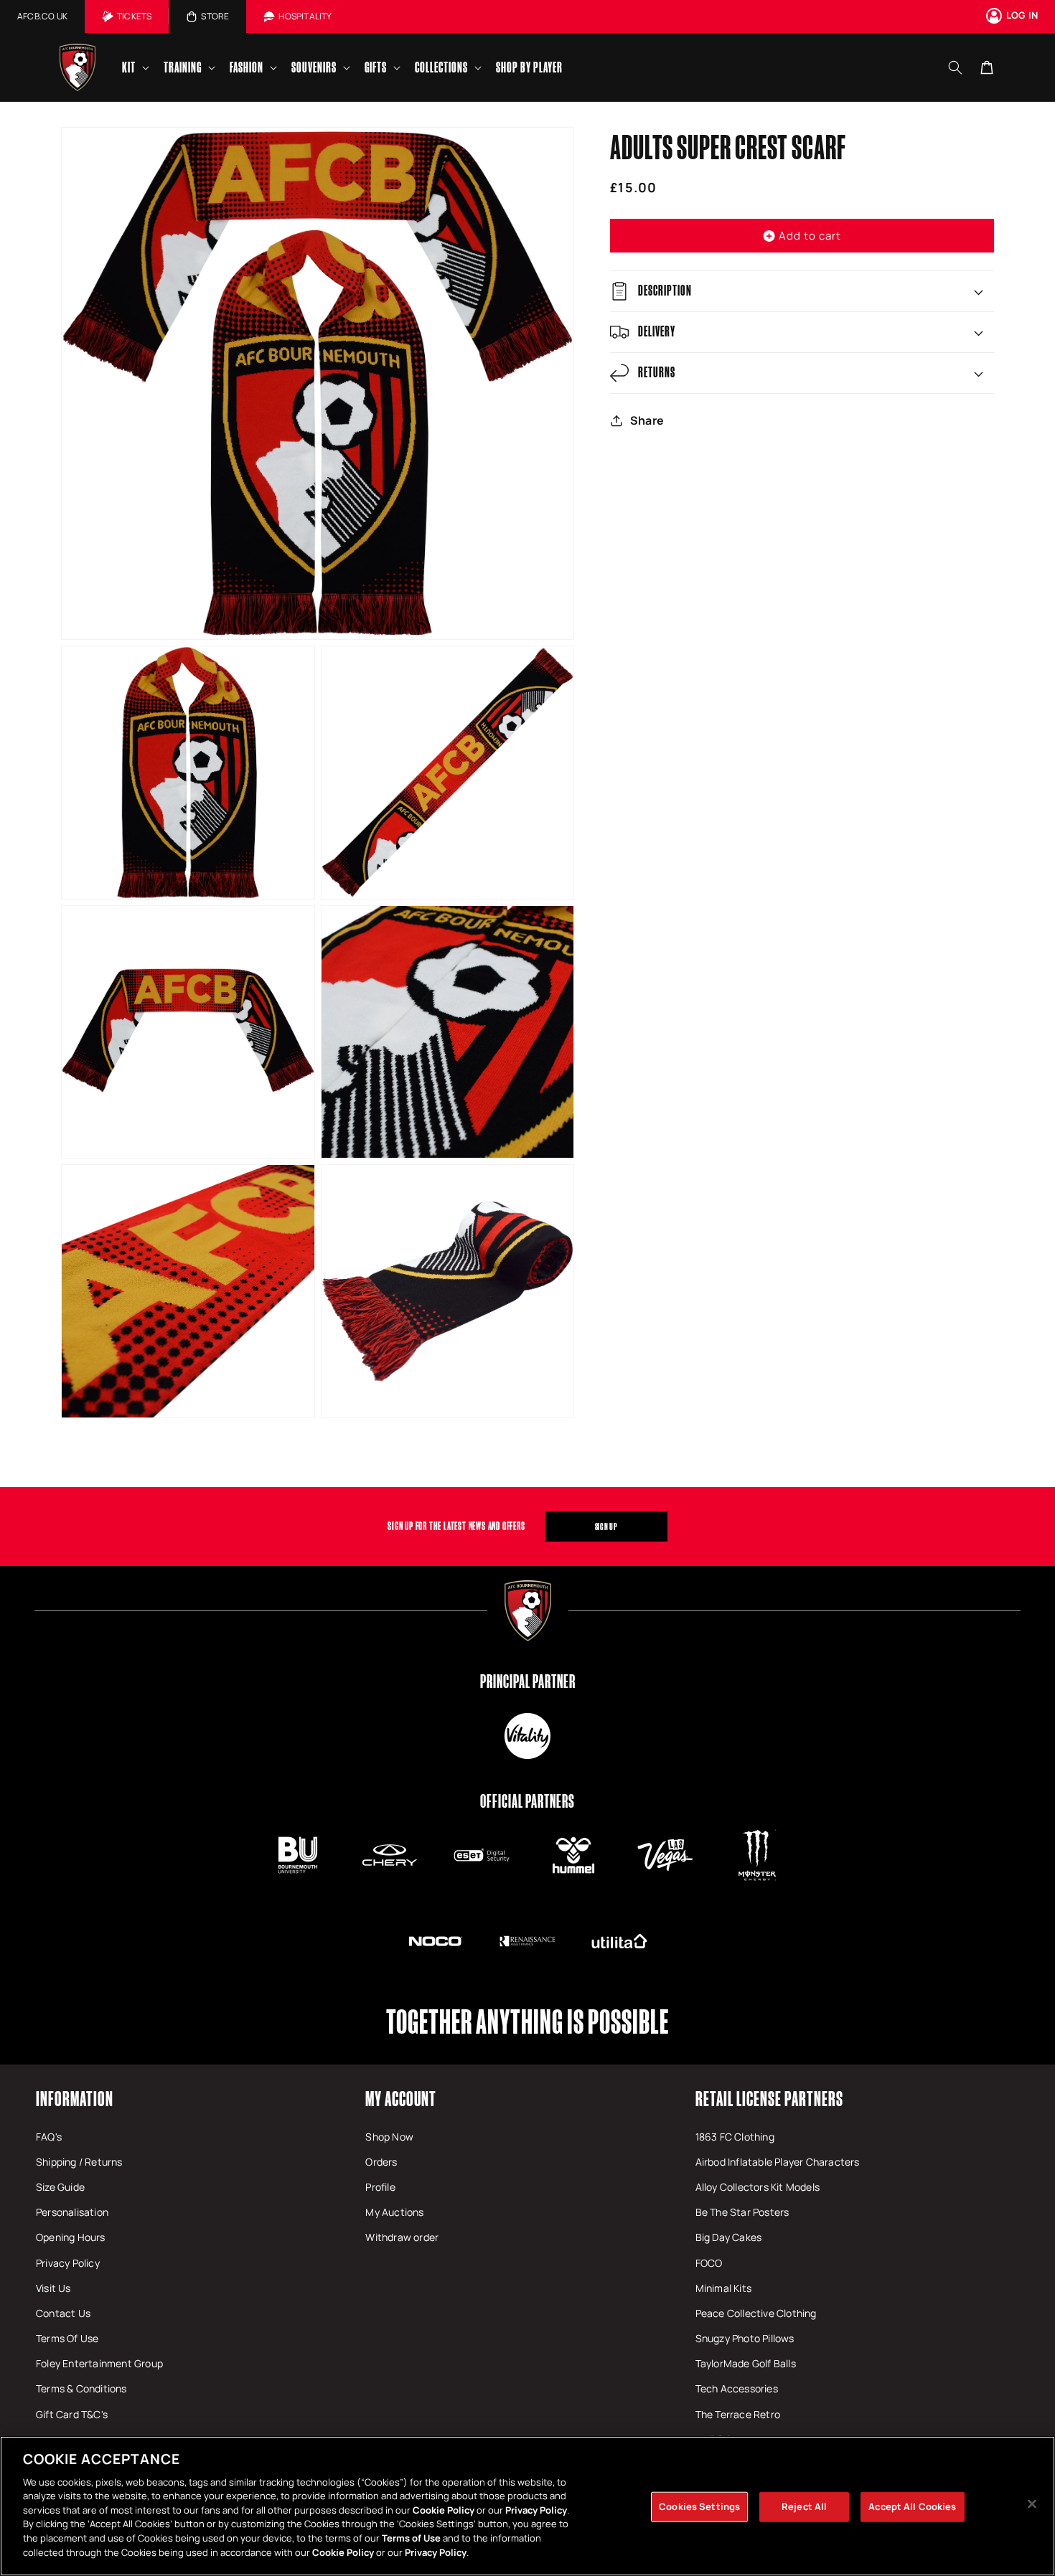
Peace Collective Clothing (756, 2313)
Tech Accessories (737, 2388)
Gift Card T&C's (72, 2414)
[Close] (1032, 2504)
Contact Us (63, 2313)
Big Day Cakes (729, 2237)
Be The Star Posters (742, 2212)
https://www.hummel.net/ (573, 1855)
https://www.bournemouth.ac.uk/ (298, 1855)
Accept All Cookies (912, 2506)
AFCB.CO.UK (42, 16)
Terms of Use (411, 2538)
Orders (381, 2162)
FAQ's (49, 2137)
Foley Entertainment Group (99, 2363)
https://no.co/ (436, 1941)
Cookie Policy (444, 2510)
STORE (215, 16)
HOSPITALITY (305, 16)
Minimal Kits (723, 2288)
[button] (134, 67)
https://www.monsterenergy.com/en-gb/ (757, 1855)
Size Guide (60, 2187)
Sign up (606, 1527)
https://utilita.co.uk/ (619, 1941)
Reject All (804, 2506)
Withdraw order (402, 2237)
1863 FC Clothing (735, 2137)
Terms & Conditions (81, 2388)
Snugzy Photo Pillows (745, 2338)
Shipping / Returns (79, 2162)
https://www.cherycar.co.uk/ (390, 1855)
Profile (380, 2187)
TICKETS (134, 16)
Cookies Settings (699, 2506)
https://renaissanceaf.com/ (527, 1941)
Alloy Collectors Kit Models (758, 2187)
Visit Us (53, 2288)
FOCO (709, 2263)
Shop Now (389, 2137)
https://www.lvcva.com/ (665, 1855)
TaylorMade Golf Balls (746, 2363)
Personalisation (72, 2212)
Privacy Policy (68, 2263)
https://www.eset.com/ (482, 1855)
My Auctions (394, 2212)
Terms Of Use (67, 2338)
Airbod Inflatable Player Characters (778, 2162)
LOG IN (1022, 15)
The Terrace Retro (738, 2414)
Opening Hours (71, 2237)
